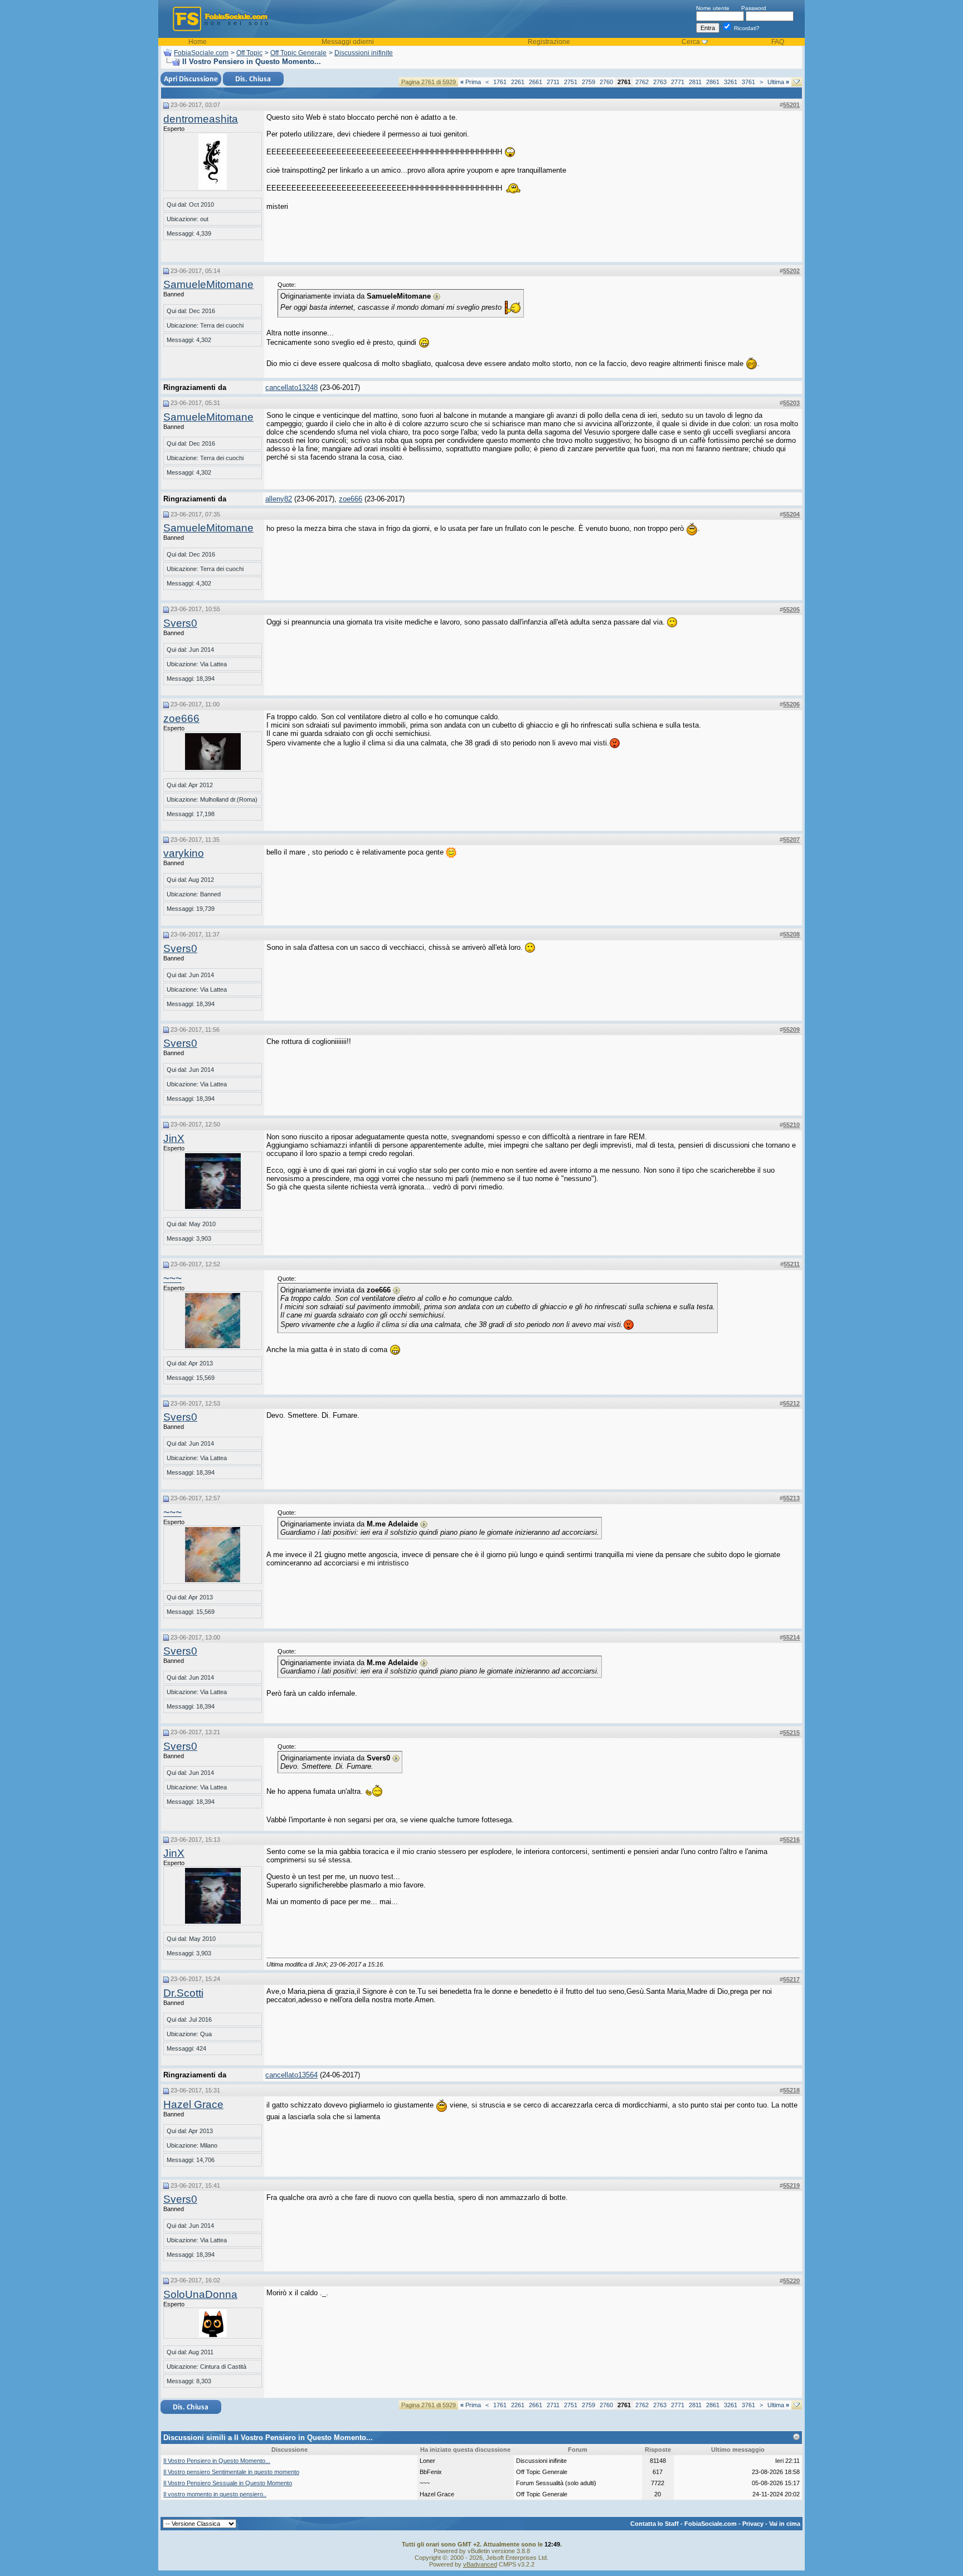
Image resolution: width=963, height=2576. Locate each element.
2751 (571, 82)
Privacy (753, 2524)
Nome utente (713, 8)
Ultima (778, 82)
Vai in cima (785, 2524)
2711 (553, 82)
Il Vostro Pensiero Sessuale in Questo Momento (228, 2483)
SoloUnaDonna (200, 2294)
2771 (678, 82)
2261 (518, 82)
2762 (642, 82)
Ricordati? (746, 28)
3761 (748, 82)
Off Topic (249, 53)
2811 (695, 82)
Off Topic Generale (298, 53)
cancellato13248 (291, 387)
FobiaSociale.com (201, 53)
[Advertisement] (716, 183)
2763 (660, 82)
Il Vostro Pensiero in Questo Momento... (217, 2461)
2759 (588, 82)
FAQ (778, 42)
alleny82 (279, 499)
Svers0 (180, 623)
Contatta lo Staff (655, 2524)
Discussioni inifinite (364, 53)
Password (754, 8)
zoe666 (351, 499)
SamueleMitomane (208, 284)
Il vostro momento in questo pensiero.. (215, 2494)
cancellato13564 (291, 2075)
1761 (500, 82)
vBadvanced (480, 2564)
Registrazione (549, 42)
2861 (713, 82)
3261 (731, 82)
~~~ (172, 1278)
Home (198, 42)
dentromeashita (201, 119)
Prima (471, 82)
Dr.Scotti (183, 1993)
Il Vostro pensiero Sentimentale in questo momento (231, 2472)
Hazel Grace (193, 2104)
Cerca (691, 42)
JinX (174, 1138)
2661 (536, 82)
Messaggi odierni (348, 42)
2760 (606, 82)
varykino (184, 853)
